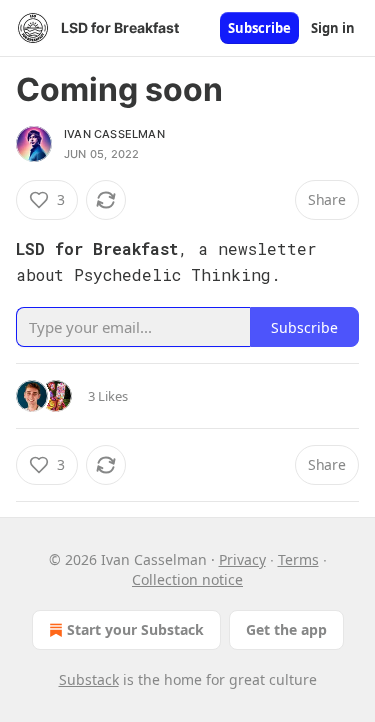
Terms (298, 559)
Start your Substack (135, 629)
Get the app (286, 629)
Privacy (242, 559)
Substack (89, 679)
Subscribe (259, 28)
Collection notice (187, 579)
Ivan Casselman (114, 134)
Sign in (333, 28)
